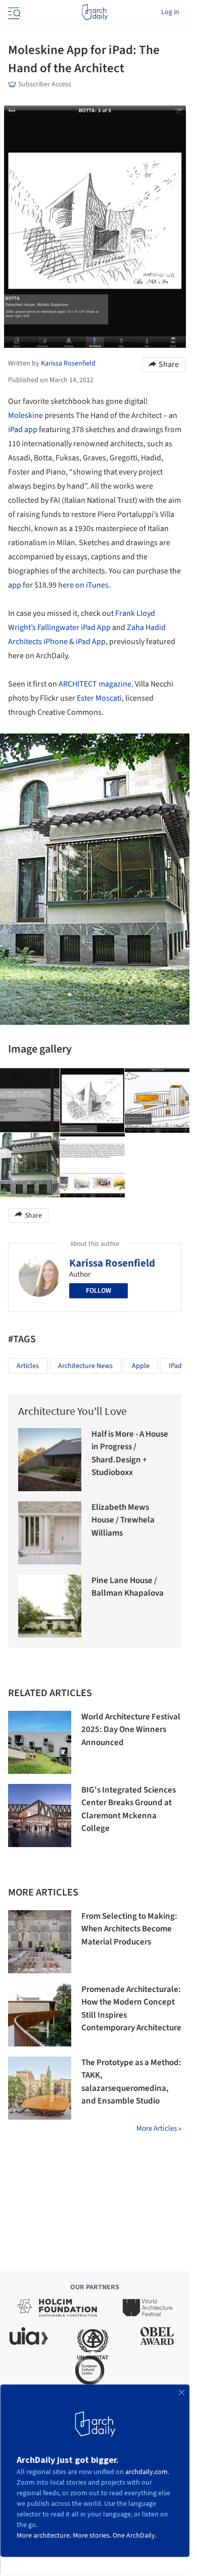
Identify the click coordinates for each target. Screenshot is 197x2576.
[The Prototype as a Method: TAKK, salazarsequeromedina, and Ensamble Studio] (40, 2088)
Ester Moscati (99, 698)
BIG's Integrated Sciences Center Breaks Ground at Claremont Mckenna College (129, 1809)
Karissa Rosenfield (112, 1263)
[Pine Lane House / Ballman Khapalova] (50, 1606)
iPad (15, 430)
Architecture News (85, 1366)
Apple (141, 1366)
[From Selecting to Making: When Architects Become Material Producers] (40, 1942)
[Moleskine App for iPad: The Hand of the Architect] (92, 1100)
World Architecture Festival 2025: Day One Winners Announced (131, 1730)
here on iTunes (83, 585)
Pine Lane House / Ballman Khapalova (128, 1587)
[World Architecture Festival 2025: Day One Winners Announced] (40, 1742)
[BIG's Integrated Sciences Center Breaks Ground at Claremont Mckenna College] (40, 1816)
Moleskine (26, 415)
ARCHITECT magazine (95, 684)
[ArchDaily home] (95, 12)
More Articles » (159, 2128)
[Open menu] (13, 12)
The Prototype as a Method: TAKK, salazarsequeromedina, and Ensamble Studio (131, 2082)
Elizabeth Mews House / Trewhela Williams (123, 1520)
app (31, 430)
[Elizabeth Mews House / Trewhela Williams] (50, 1533)
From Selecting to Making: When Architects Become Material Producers (129, 1929)
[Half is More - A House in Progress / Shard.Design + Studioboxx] (50, 1460)
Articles (28, 1366)
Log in (170, 12)
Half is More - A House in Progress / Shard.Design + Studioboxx (130, 1454)
